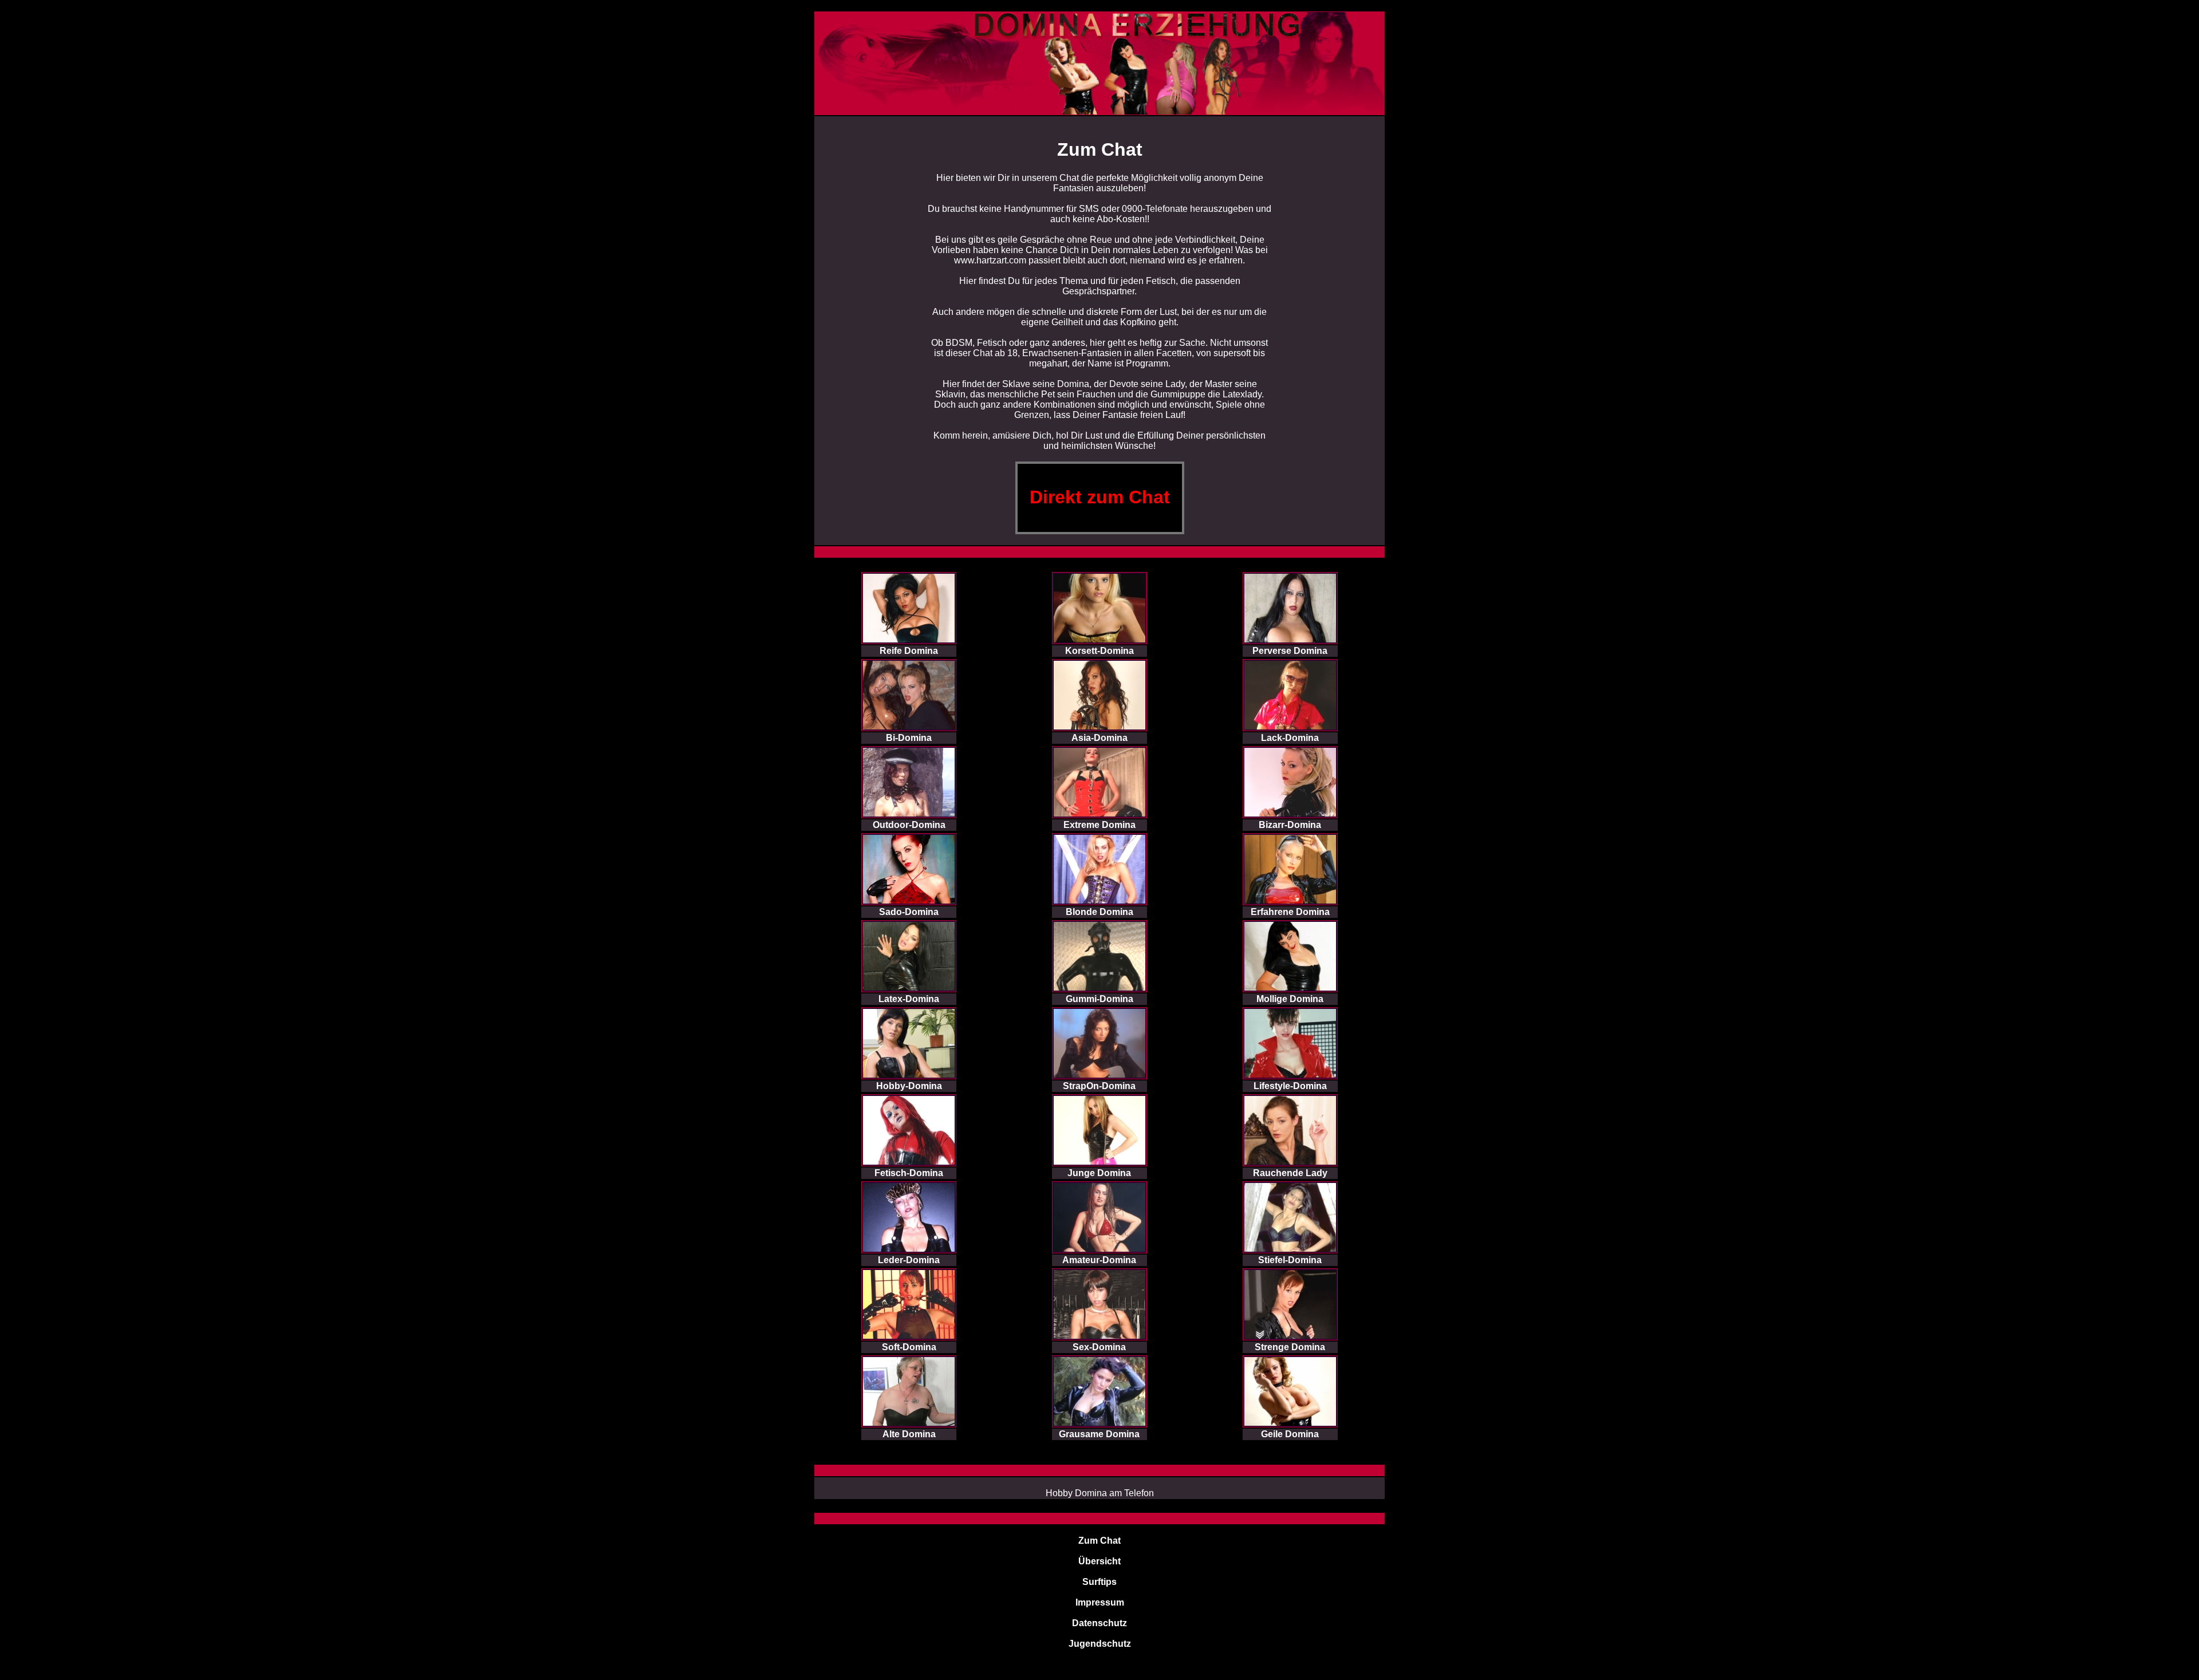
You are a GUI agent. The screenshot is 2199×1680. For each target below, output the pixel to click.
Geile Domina (1290, 1434)
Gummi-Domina (1099, 999)
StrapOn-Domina (1099, 1086)
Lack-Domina (1290, 738)
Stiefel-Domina (1290, 1260)
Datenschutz (1099, 1623)
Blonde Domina (1099, 912)
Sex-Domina (1099, 1347)
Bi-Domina (909, 738)
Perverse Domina (1290, 651)
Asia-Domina (1099, 738)
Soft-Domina (909, 1347)
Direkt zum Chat (1100, 497)
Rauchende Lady (1290, 1173)
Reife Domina (909, 651)
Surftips (1099, 1582)
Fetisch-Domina (909, 1173)
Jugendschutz (1100, 1644)
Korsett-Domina (1099, 651)
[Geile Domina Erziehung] (1099, 17)
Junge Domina (1099, 1173)
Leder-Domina (909, 1260)
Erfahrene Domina (1290, 912)
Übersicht (1099, 1561)
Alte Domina (909, 1434)
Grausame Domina (1099, 1434)
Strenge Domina (1290, 1347)
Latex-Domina (909, 999)
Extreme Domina (1099, 825)
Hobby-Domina (909, 1086)
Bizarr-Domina (1290, 825)
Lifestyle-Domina (1290, 1086)
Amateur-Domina (1099, 1260)
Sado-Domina (909, 912)
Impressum (1100, 1602)
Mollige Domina (1290, 999)
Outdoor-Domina (909, 825)
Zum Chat (1099, 1541)
